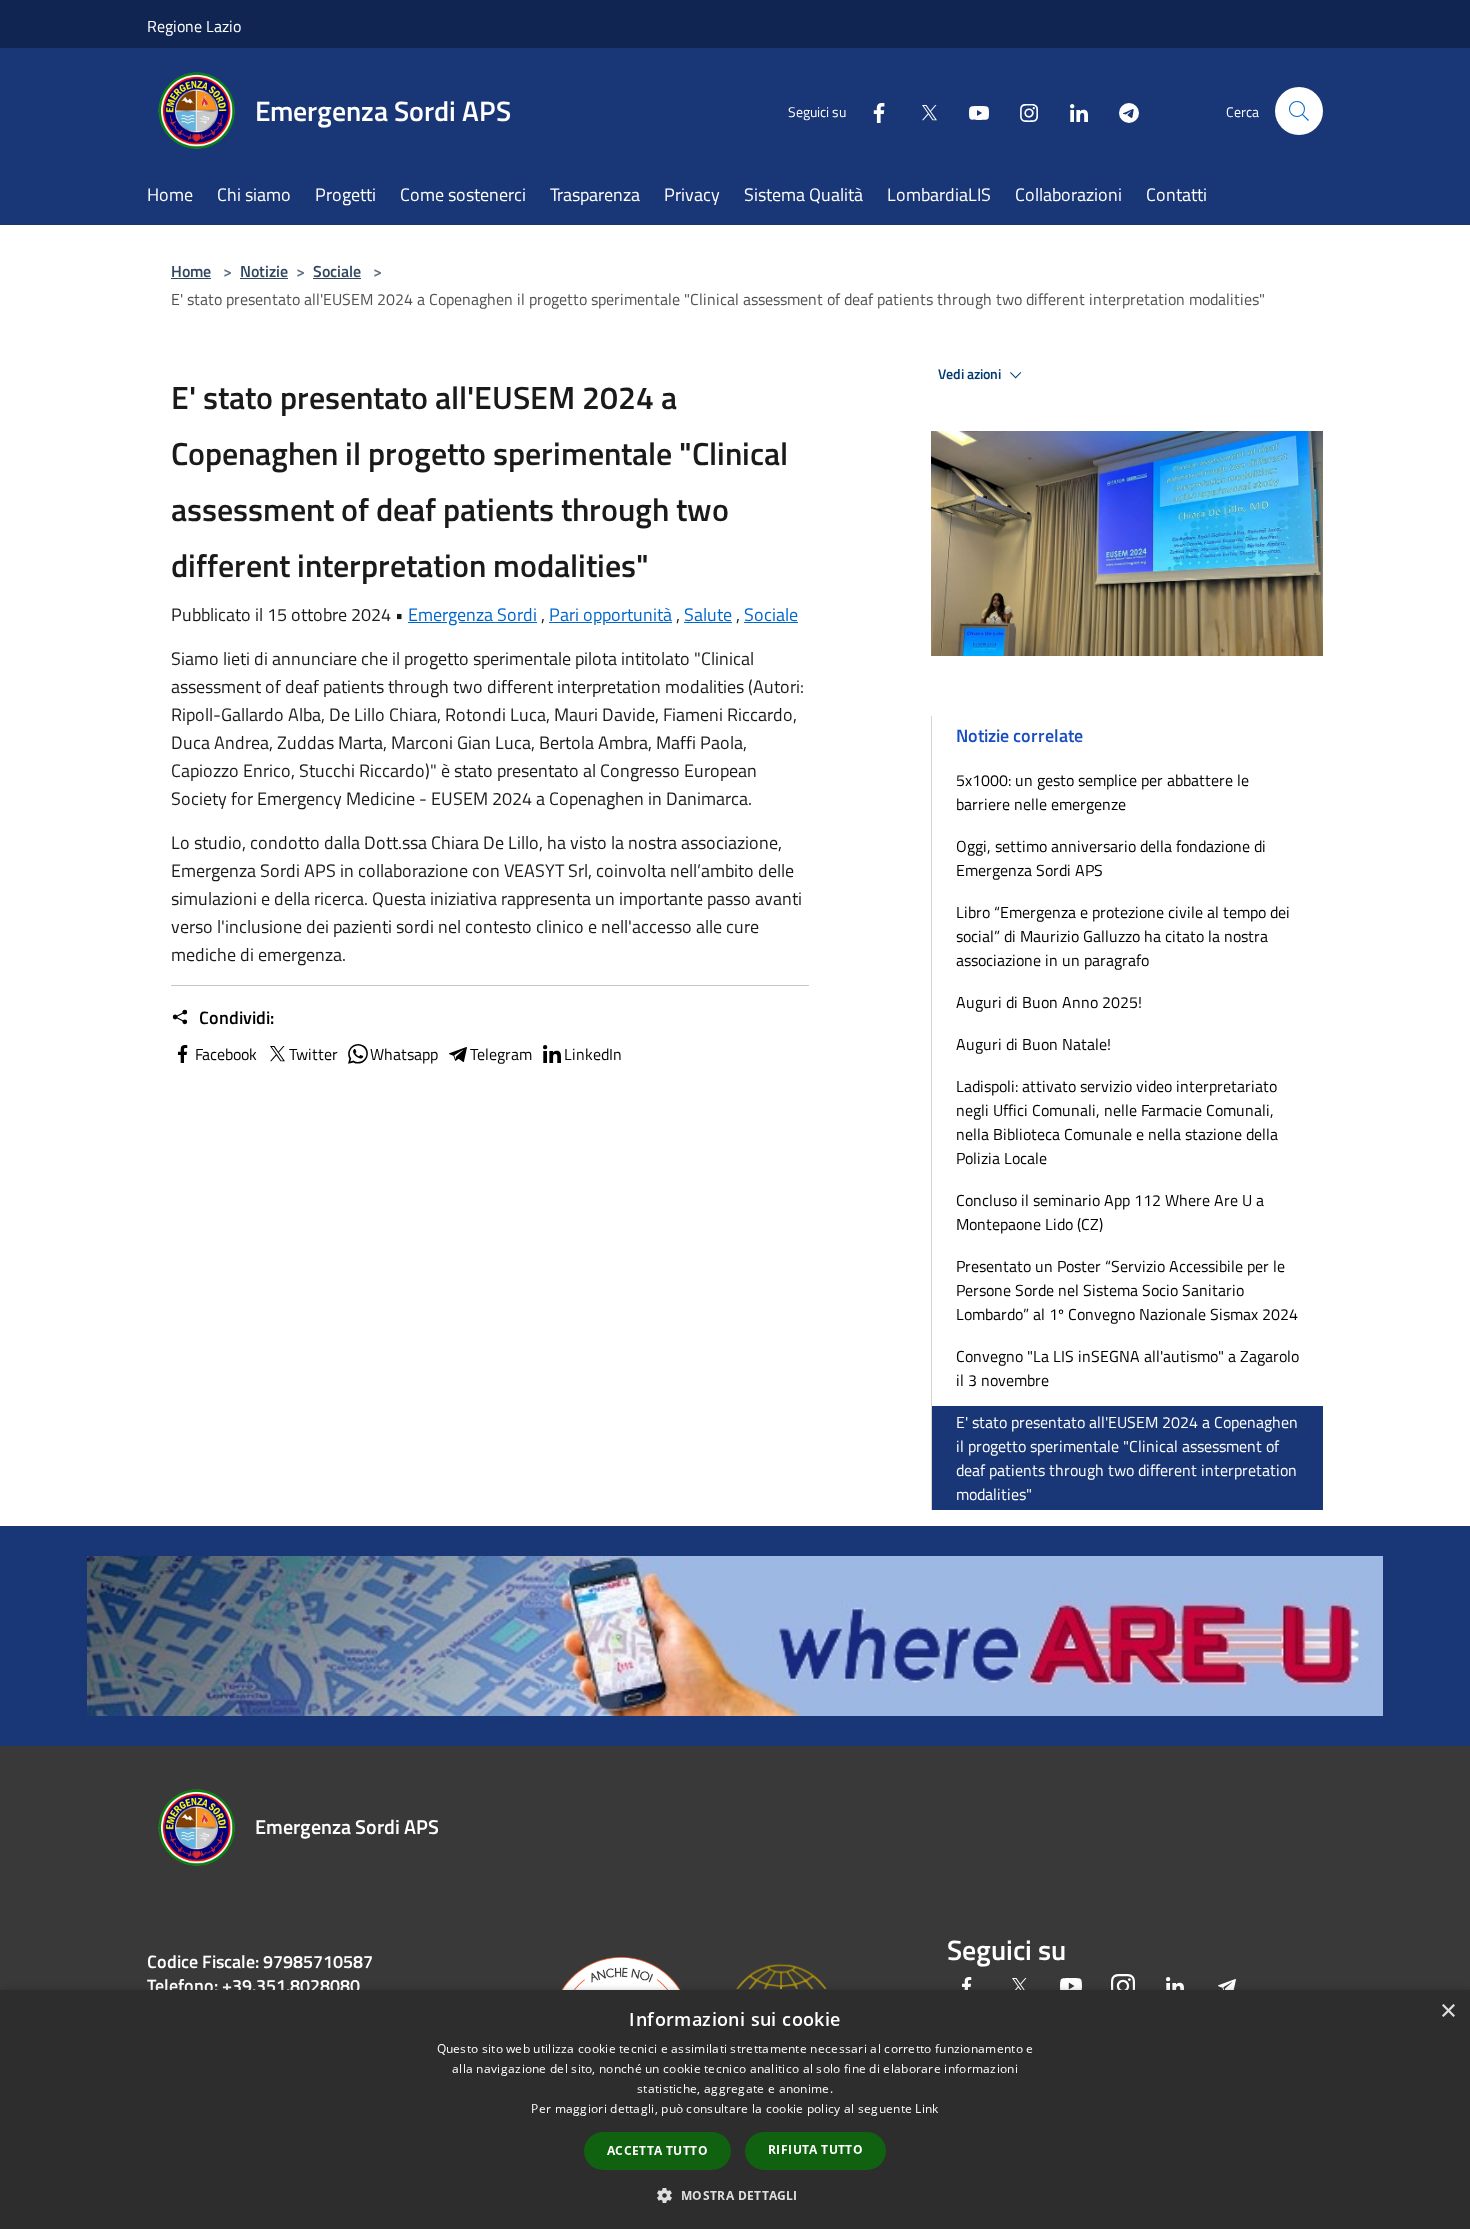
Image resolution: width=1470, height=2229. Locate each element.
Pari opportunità (610, 614)
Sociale (337, 271)
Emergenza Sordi (472, 614)
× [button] (1447, 2011)
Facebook (226, 1054)
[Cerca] (1299, 111)
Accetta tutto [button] (657, 2150)
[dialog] (735, 2109)
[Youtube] (971, 110)
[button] (734, 2195)
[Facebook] (871, 110)
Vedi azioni (971, 374)
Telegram (501, 1054)
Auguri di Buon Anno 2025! (1049, 1002)
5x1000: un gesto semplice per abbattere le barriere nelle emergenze (1102, 792)
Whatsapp (404, 1054)
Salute (708, 614)
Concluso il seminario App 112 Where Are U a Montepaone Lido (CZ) (1110, 1212)
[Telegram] (1121, 110)
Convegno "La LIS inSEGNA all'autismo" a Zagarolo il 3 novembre (1127, 1368)
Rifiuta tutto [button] (815, 2149)
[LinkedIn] (1071, 110)
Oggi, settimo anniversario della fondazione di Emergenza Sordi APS (1111, 858)
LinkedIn (593, 1054)
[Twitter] (921, 110)
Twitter (313, 1054)
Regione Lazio (194, 26)
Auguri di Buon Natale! (1033, 1044)
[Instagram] (1021, 110)
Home (191, 271)
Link (926, 2108)
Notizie (264, 271)
